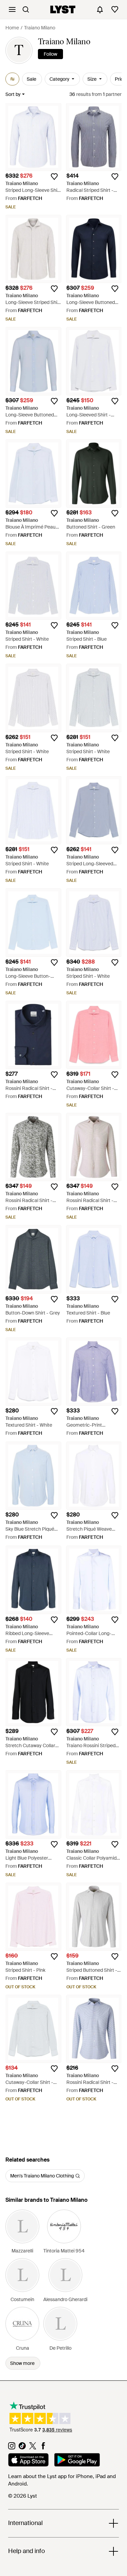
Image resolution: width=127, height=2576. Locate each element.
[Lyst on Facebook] (43, 2448)
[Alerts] (100, 9)
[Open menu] (12, 9)
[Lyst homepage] (63, 9)
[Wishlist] (115, 9)
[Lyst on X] (33, 2448)
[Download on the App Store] (28, 2461)
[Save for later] (54, 177)
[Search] (26, 9)
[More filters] (12, 79)
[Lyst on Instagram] (12, 2448)
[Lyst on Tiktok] (22, 2448)
